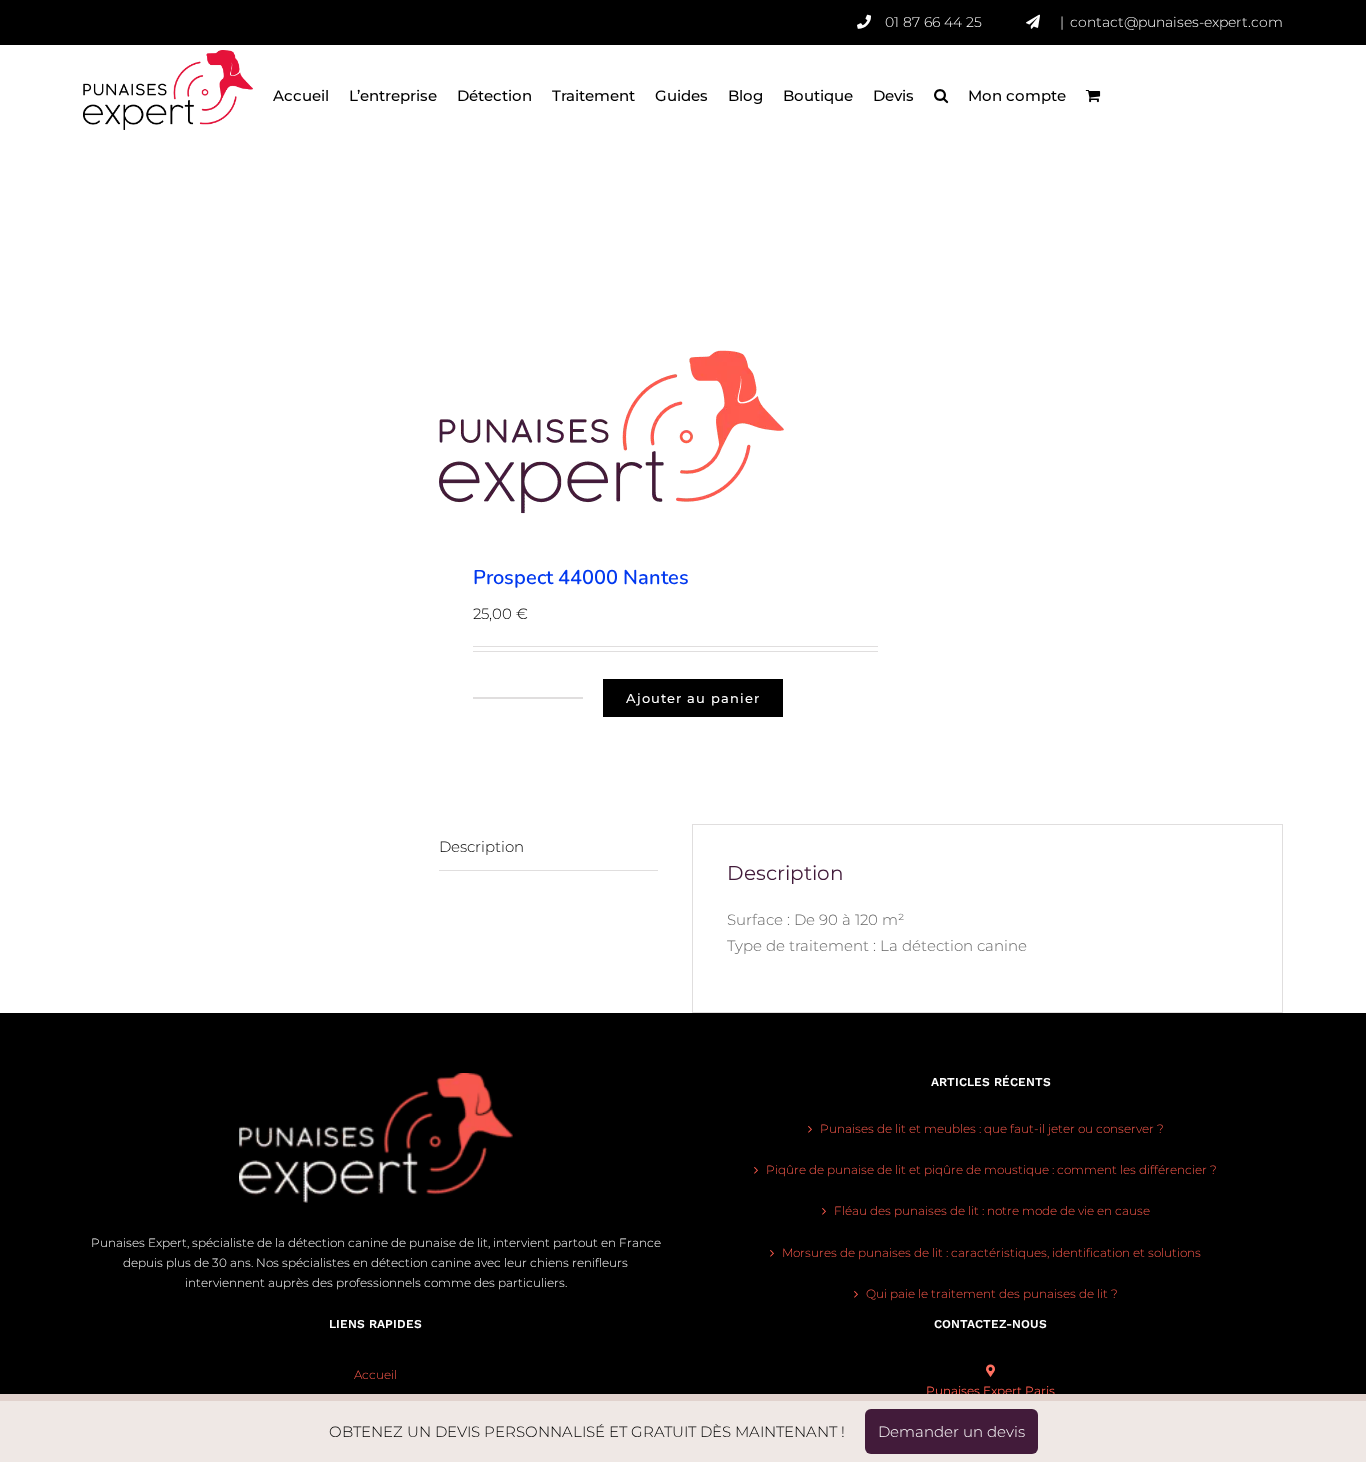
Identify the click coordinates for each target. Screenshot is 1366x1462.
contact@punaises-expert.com (1176, 22)
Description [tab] (481, 846)
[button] (941, 95)
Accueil (375, 1374)
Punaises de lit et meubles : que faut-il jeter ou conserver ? (992, 1128)
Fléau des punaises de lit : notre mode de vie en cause (992, 1210)
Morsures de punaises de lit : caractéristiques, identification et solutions (991, 1252)
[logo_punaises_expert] (641, 432)
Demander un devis (951, 1431)
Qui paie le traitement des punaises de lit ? (992, 1293)
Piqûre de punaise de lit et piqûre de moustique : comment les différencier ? (991, 1169)
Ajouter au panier (693, 698)
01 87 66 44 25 (933, 22)
